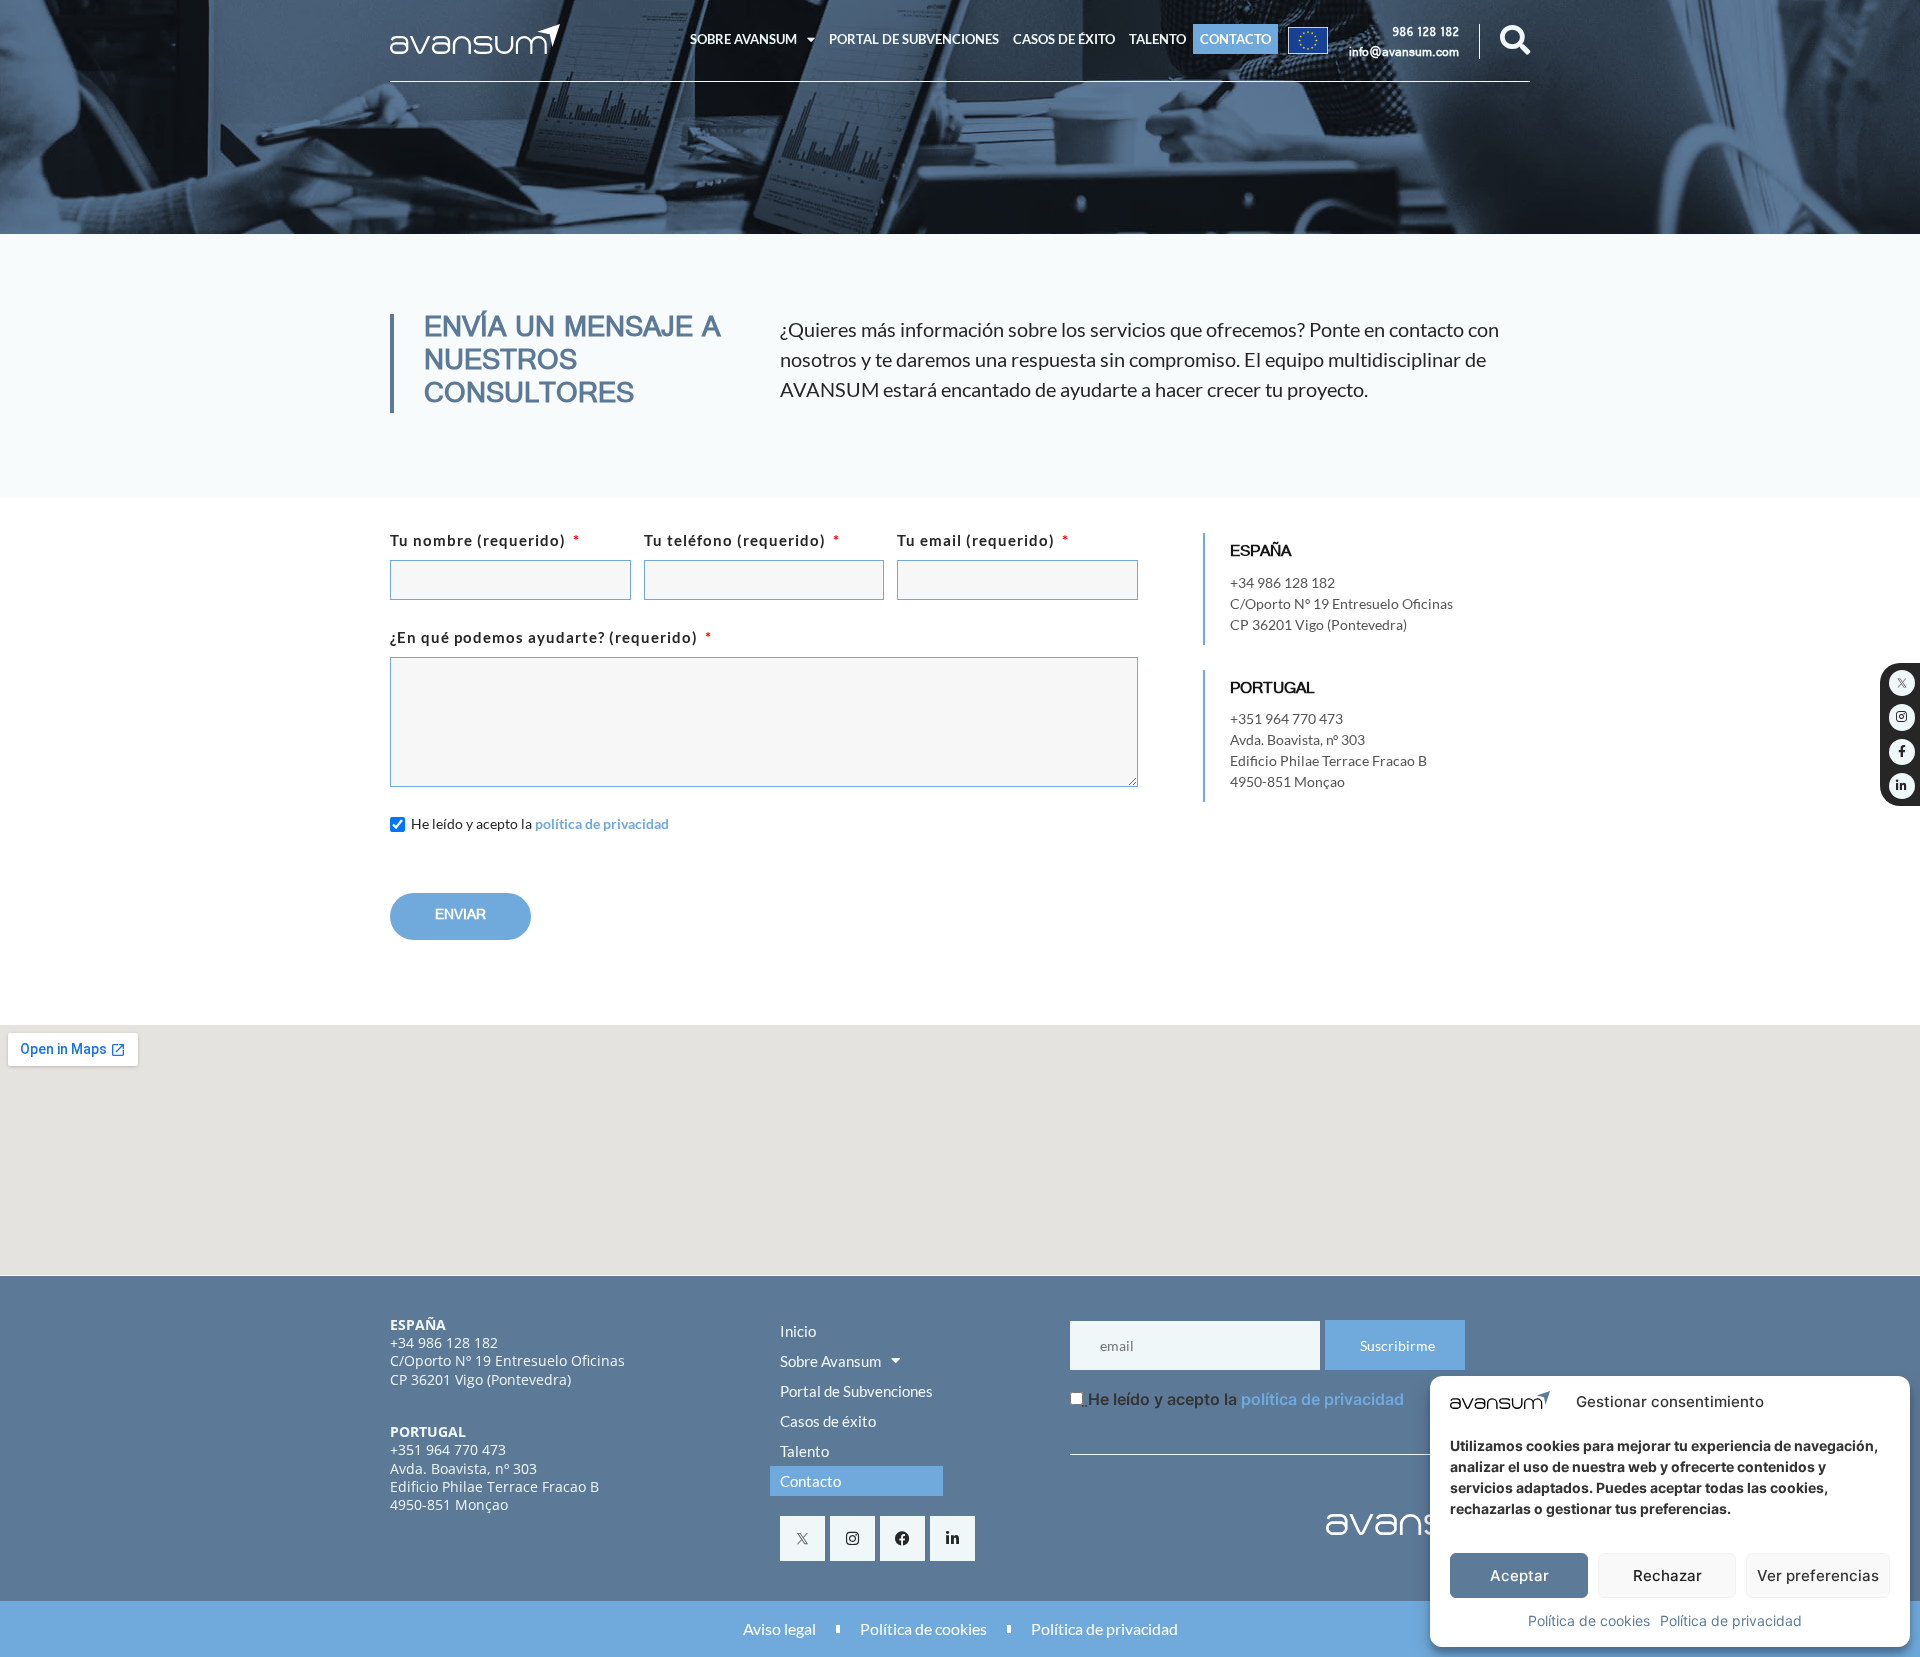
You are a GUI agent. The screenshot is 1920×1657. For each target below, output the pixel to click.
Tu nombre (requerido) (480, 541)
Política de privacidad (1731, 1620)
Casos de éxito (1064, 39)
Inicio (798, 1331)
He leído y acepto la (540, 824)
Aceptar (1519, 1575)
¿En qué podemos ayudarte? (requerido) (546, 638)
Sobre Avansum (743, 39)
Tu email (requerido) (978, 541)
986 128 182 (1425, 34)
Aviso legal (779, 1628)
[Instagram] (852, 1538)
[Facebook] (902, 1538)
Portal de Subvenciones (914, 39)
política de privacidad (602, 823)
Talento (1157, 39)
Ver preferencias (1818, 1575)
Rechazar (1667, 1575)
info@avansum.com (1404, 54)
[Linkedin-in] (952, 1538)
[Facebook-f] (1902, 752)
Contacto (1235, 39)
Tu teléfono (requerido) (737, 541)
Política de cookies (1589, 1620)
